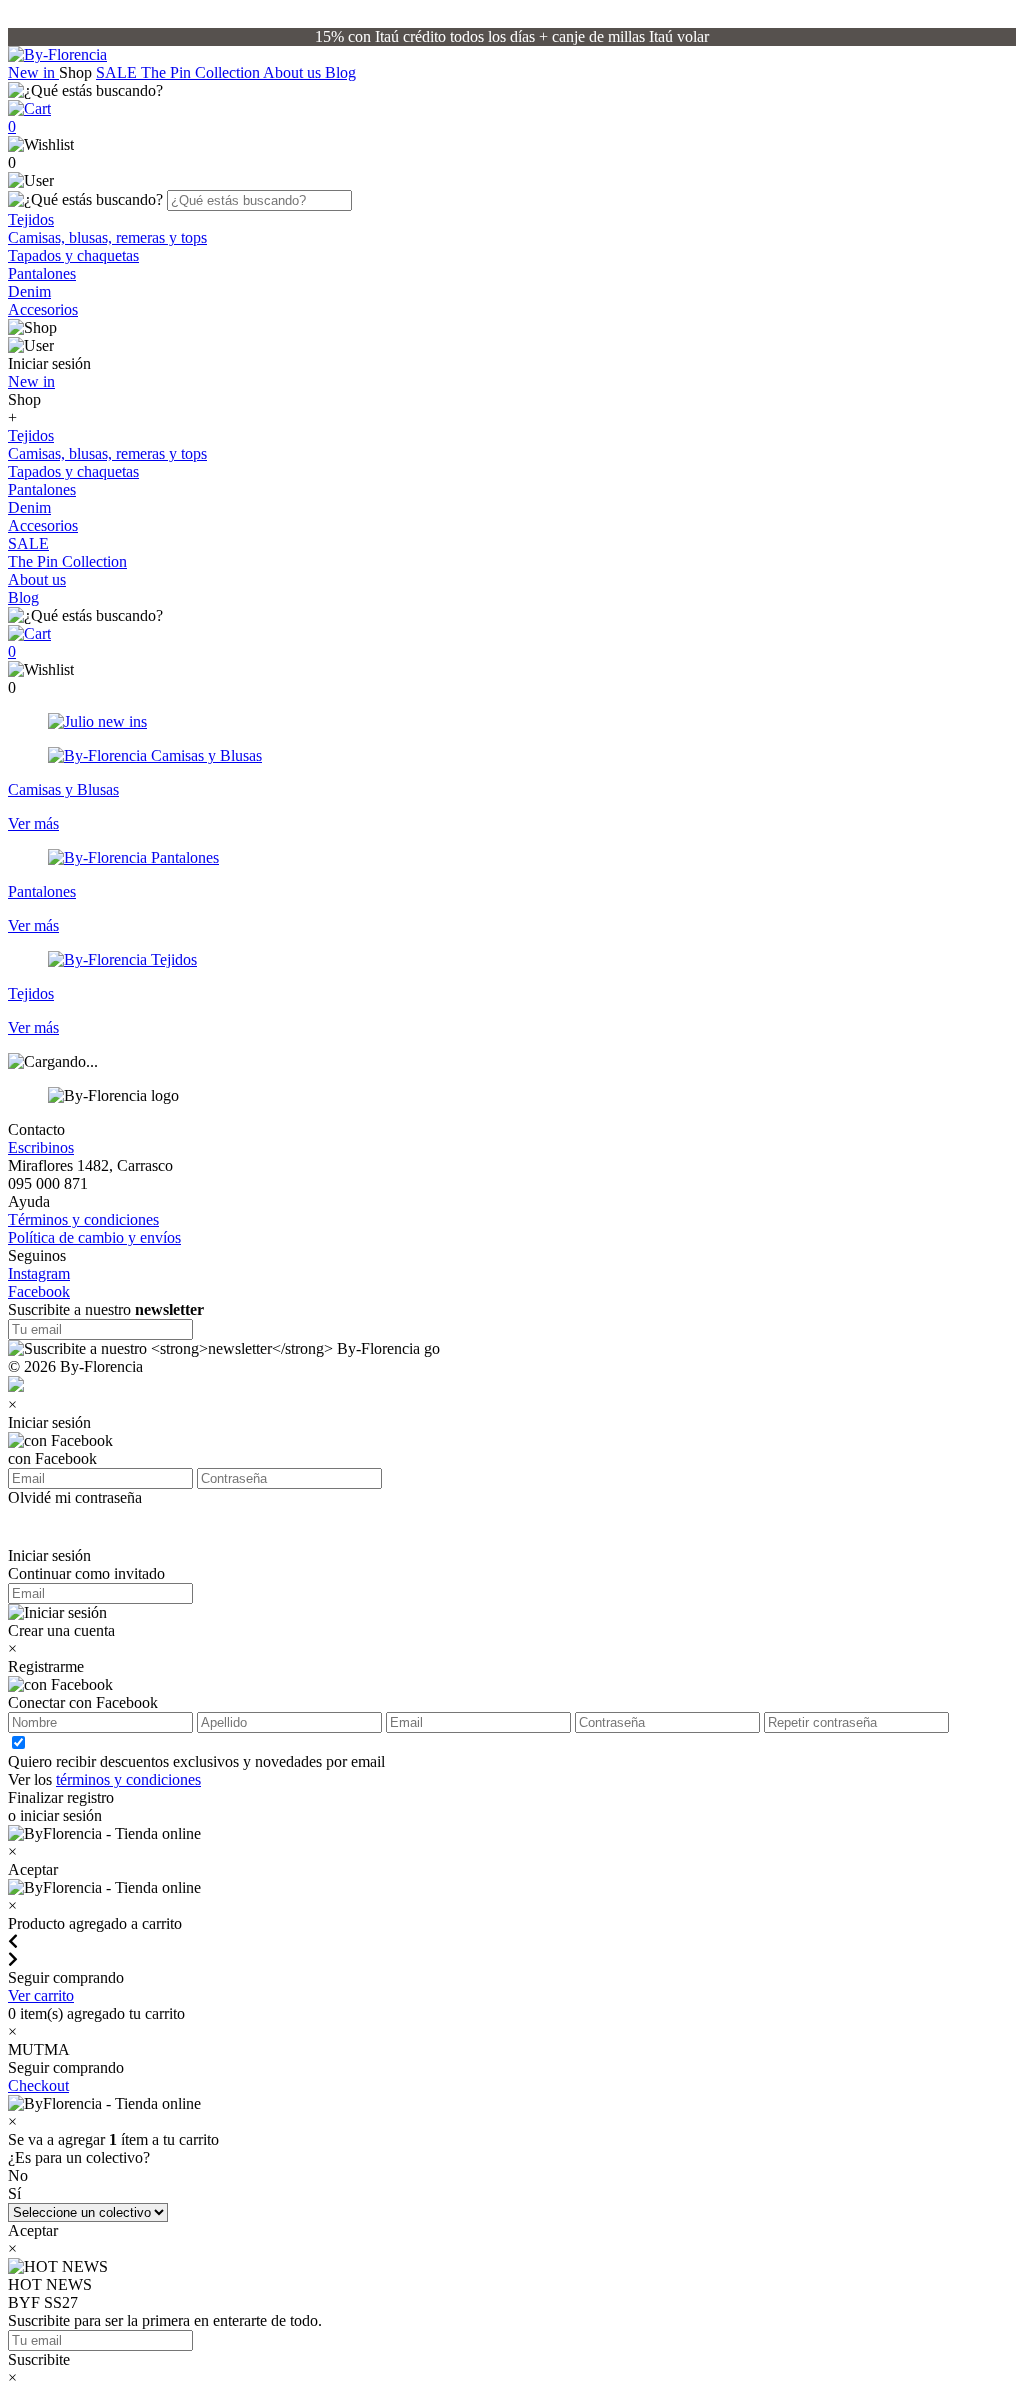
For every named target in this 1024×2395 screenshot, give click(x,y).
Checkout (38, 2085)
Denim (29, 291)
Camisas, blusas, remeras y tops (107, 237)
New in (33, 72)
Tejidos (31, 219)
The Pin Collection (202, 72)
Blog (340, 72)
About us (294, 72)
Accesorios (43, 309)
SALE (118, 72)
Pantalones (42, 273)
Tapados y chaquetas (73, 255)
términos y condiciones (128, 1779)
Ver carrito (41, 1995)
